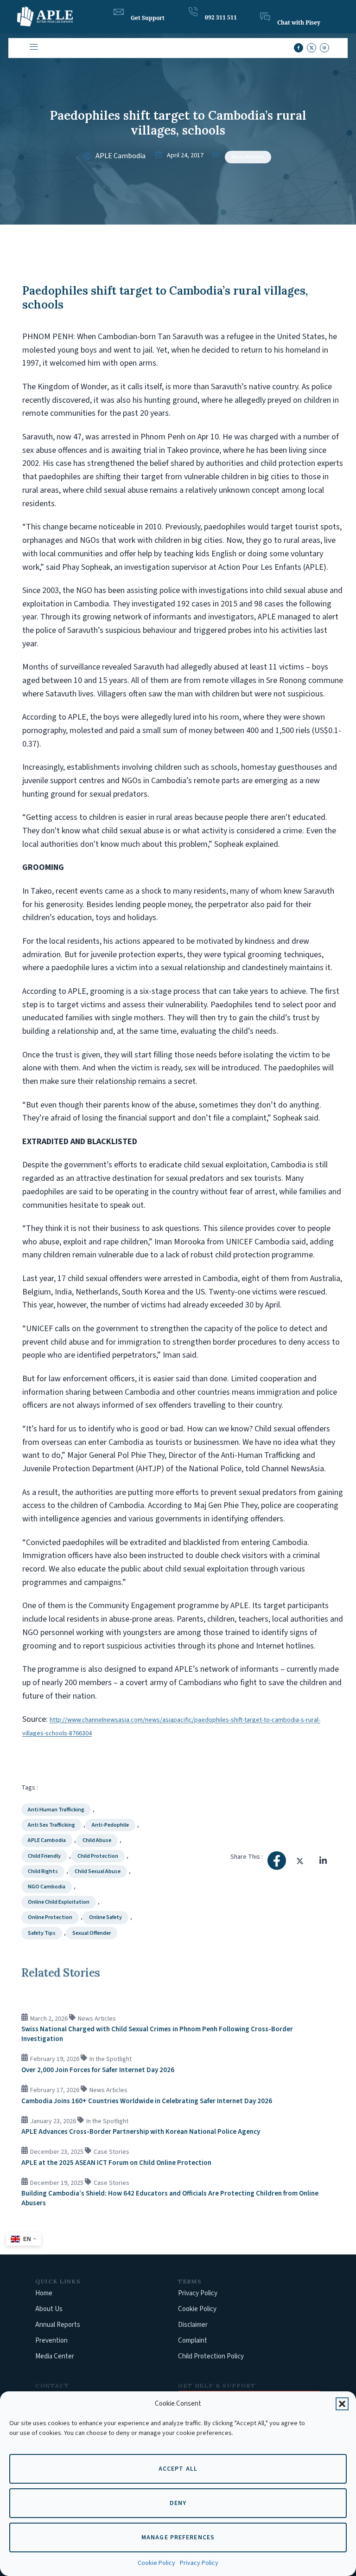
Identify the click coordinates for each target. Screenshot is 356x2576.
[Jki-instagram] (324, 48)
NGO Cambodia (47, 1887)
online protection (50, 1917)
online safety (105, 1917)
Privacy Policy (199, 2563)
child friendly (44, 1856)
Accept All (178, 2469)
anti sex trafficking (51, 1825)
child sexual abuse (98, 1871)
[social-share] (277, 1861)
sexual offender (92, 1933)
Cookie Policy (156, 2563)
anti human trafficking (56, 1810)
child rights (43, 1871)
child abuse (97, 1840)
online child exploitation (59, 1902)
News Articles (248, 157)
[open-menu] (33, 48)
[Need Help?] (119, 12)
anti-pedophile (110, 1825)
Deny (178, 2503)
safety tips (42, 1933)
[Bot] (265, 17)
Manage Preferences (178, 2537)
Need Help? (146, 9)
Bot (281, 14)
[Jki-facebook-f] (299, 48)
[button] (342, 2404)
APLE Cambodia (47, 1840)
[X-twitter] (311, 48)
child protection (98, 1856)
